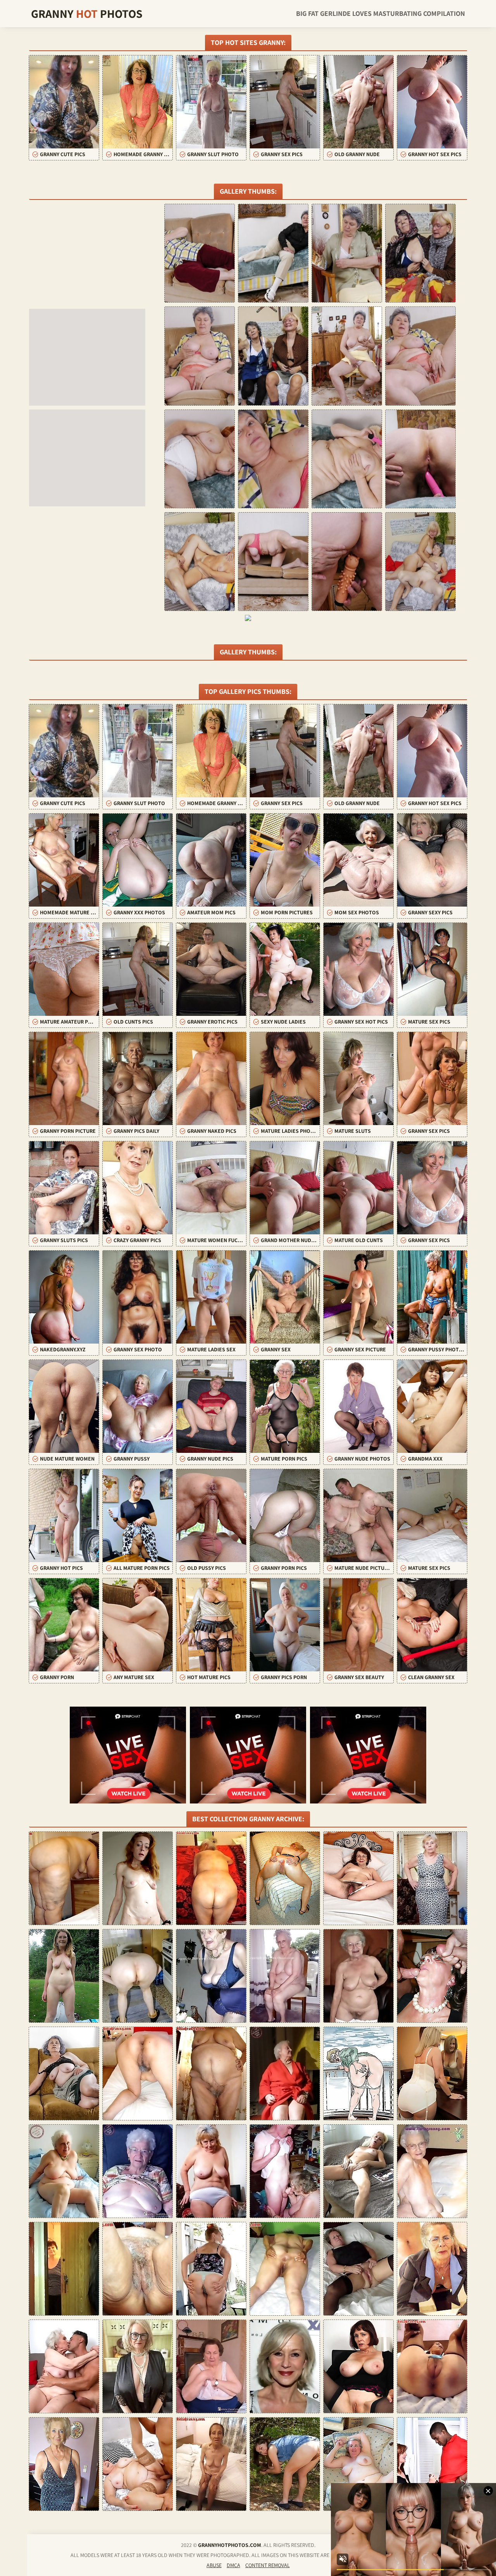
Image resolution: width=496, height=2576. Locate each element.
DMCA (233, 2565)
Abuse (214, 2565)
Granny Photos (87, 14)
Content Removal (268, 2565)
